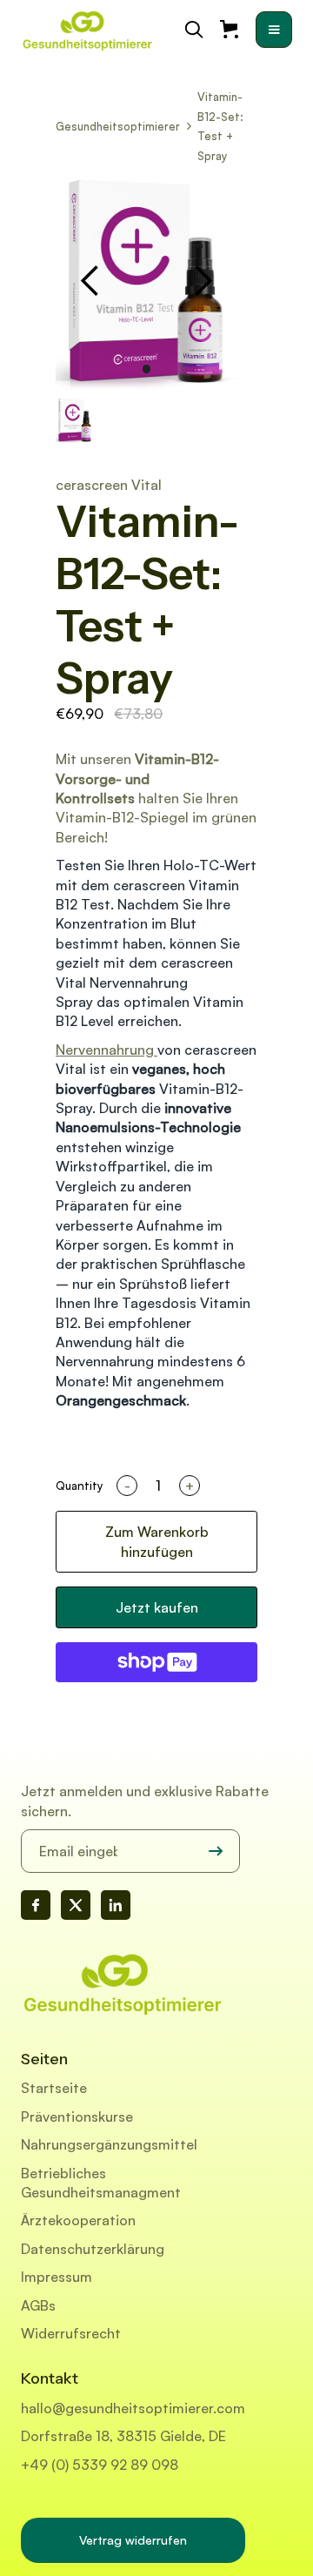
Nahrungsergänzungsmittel (109, 2144)
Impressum (57, 2277)
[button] (274, 30)
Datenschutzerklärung (93, 2249)
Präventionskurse (77, 2116)
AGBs (38, 2305)
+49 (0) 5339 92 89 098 (100, 2465)
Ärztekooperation (78, 2220)
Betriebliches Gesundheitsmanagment (101, 2183)
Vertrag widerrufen (133, 2540)
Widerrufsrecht (71, 2333)
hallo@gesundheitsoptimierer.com (133, 2408)
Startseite (54, 2088)
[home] (87, 30)
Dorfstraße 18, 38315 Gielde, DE (123, 2436)
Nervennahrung (107, 1050)
